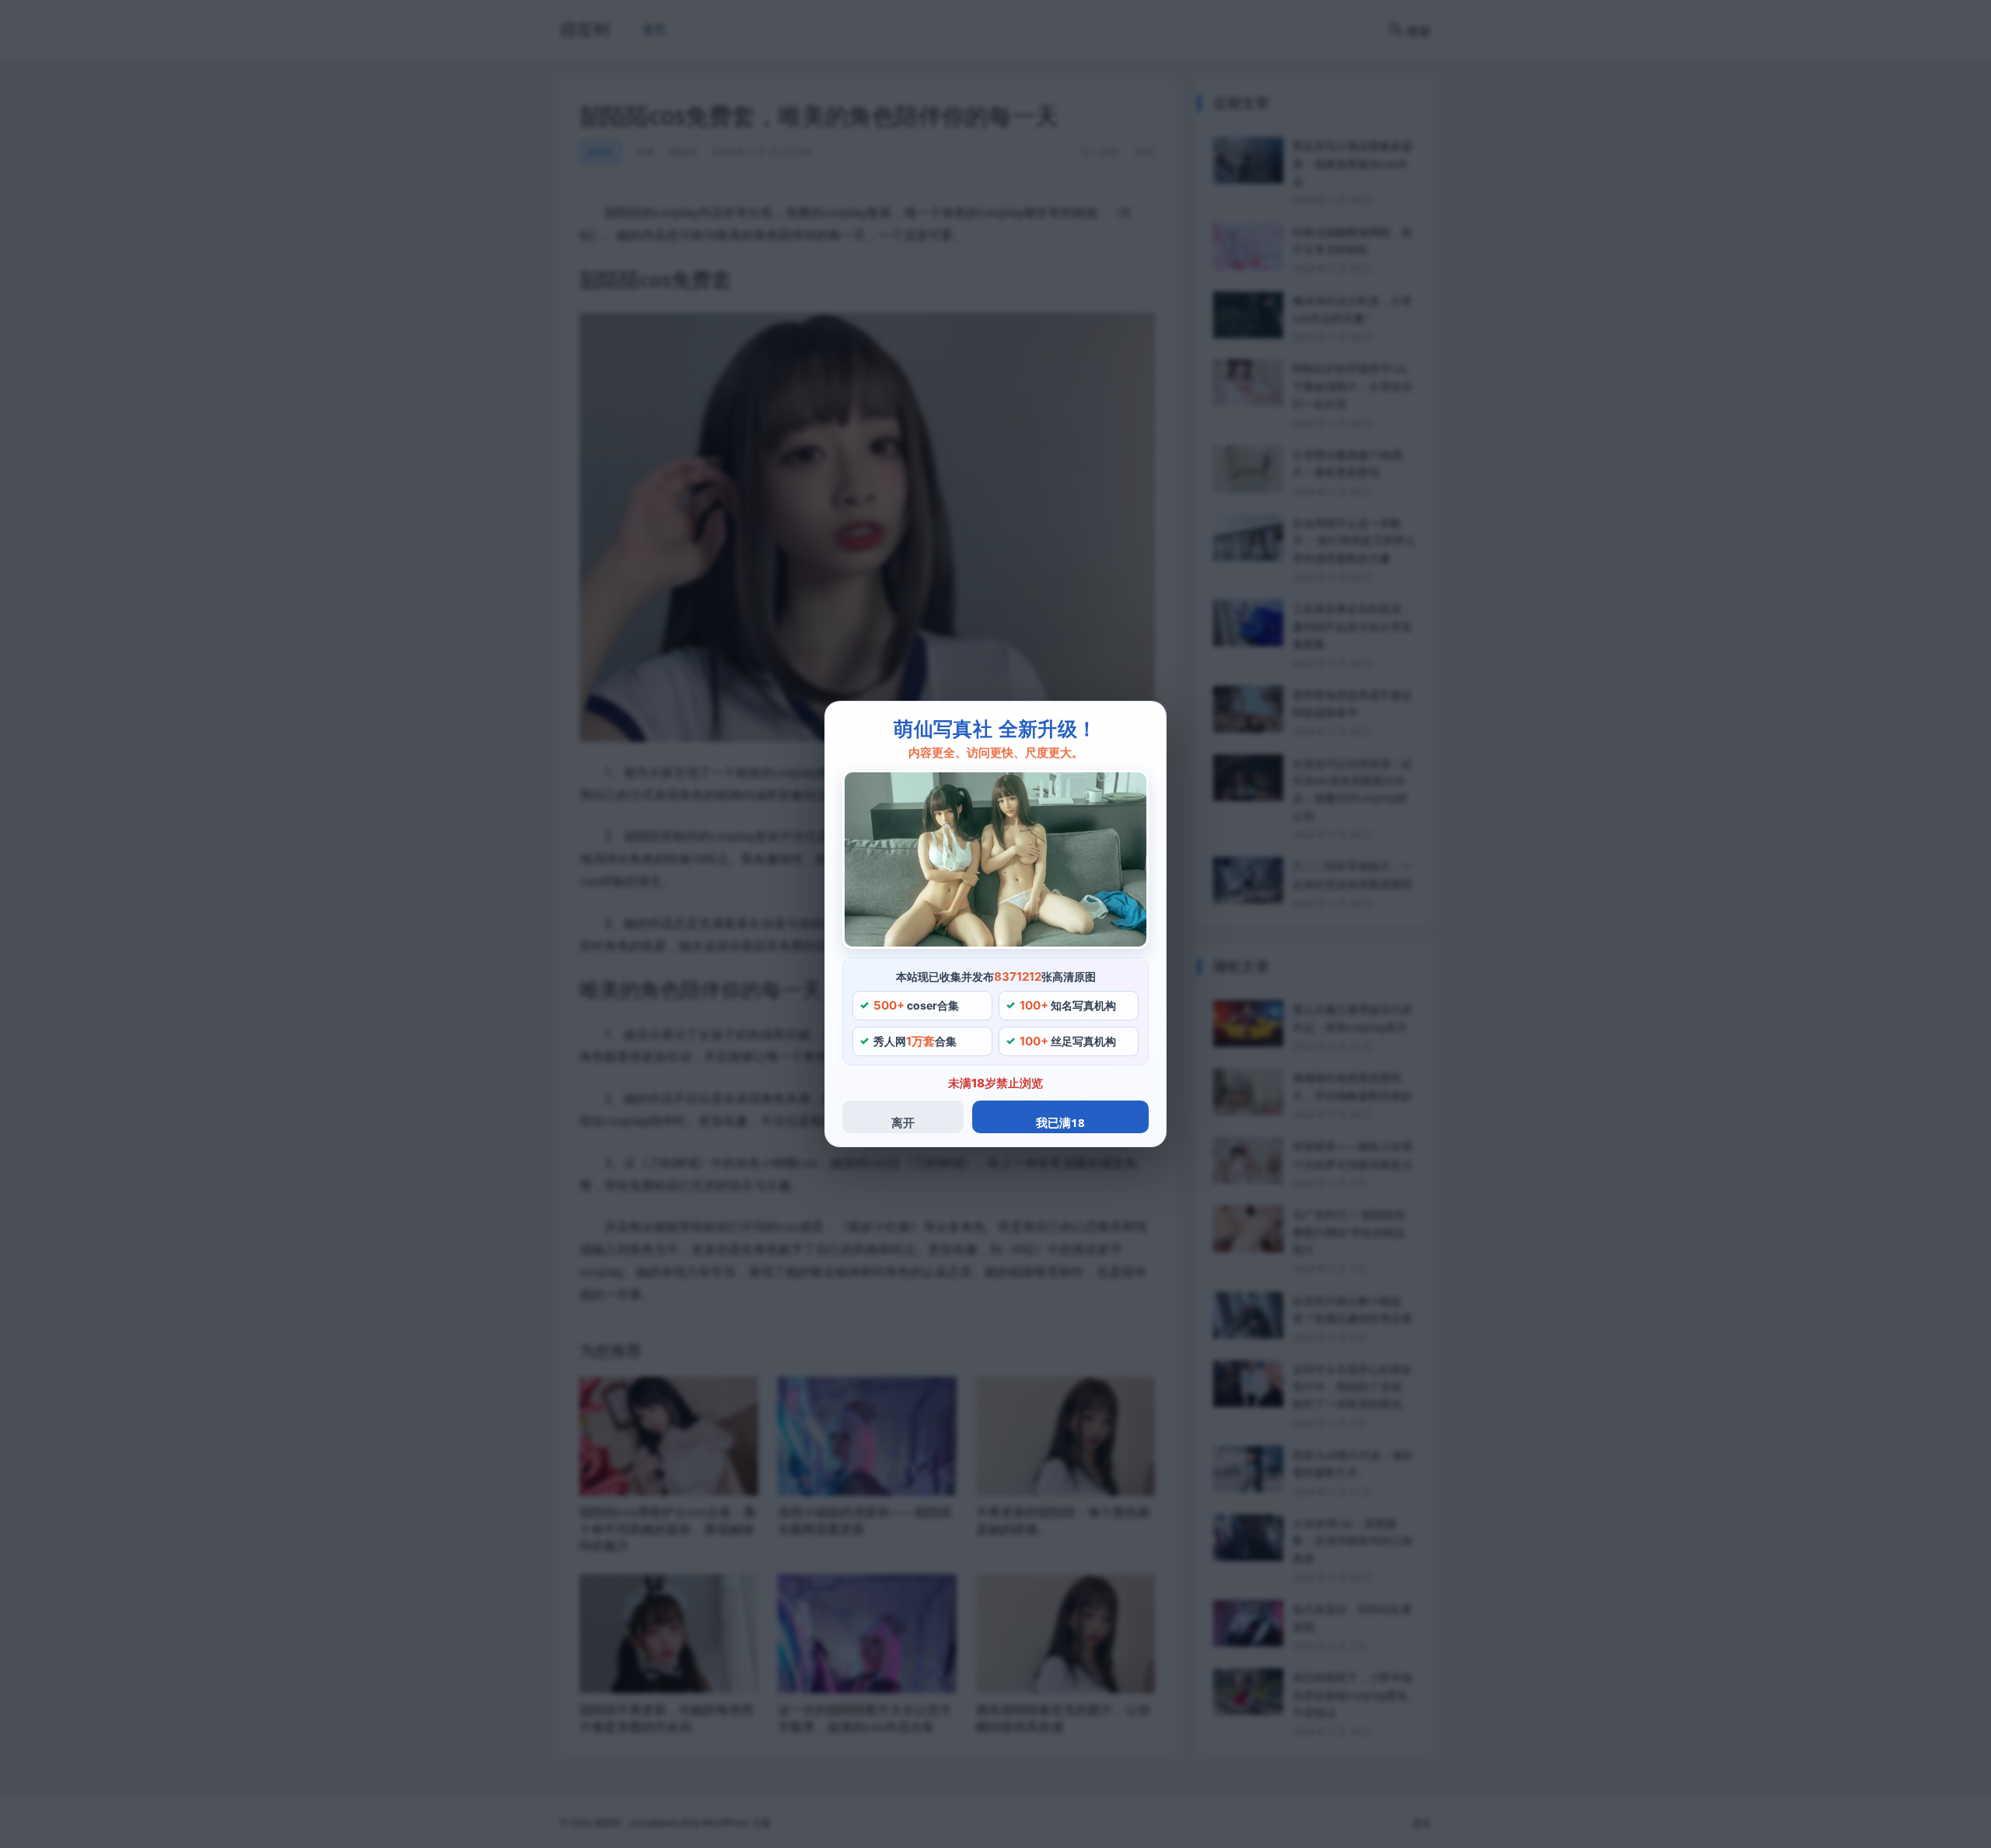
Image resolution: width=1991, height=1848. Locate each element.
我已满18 (1060, 1122)
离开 (903, 1122)
